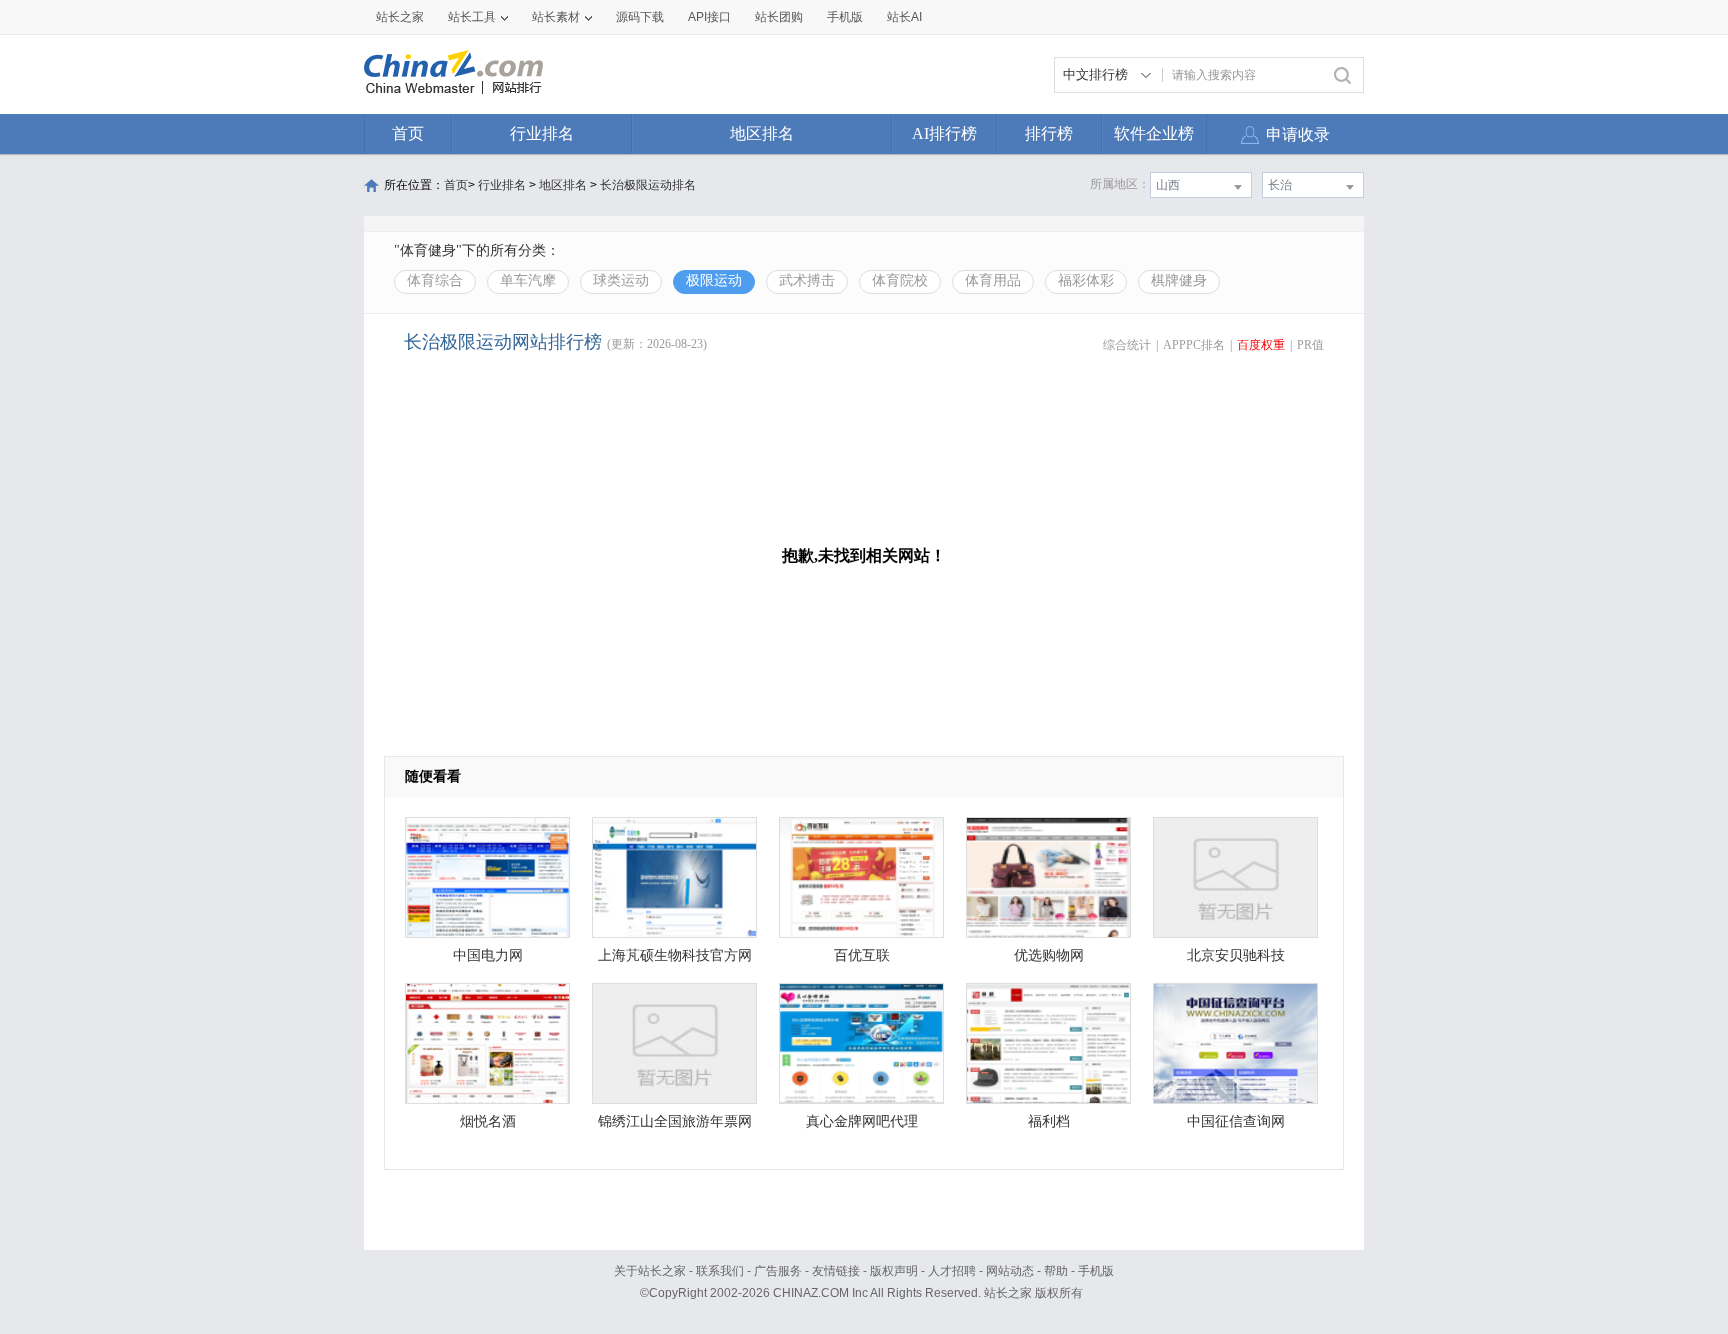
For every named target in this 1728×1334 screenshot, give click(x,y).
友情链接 (836, 1271)
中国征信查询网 (1236, 1121)
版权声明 (894, 1271)
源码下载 (640, 17)
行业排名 (542, 133)
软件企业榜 (1154, 133)
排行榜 (1049, 133)
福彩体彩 (1086, 280)
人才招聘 (952, 1271)
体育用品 (993, 280)
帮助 (1056, 1271)
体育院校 (900, 280)
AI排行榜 (944, 133)
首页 (408, 133)
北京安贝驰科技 (1236, 955)
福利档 (1049, 1121)
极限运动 (714, 280)
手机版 (1096, 1271)
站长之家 (400, 17)
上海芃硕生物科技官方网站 (675, 960)
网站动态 (1010, 1271)
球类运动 (621, 280)
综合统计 (1127, 345)
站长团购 (779, 17)
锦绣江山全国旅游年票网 (675, 1121)
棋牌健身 (1179, 280)
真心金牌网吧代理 (862, 1121)
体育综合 (435, 280)
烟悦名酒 (488, 1121)
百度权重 (1261, 345)
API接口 (709, 17)
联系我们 (720, 1271)
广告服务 (778, 1271)
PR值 (1310, 345)
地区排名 (762, 133)
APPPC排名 (1194, 345)
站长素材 (556, 17)
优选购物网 (1049, 955)
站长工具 (472, 17)
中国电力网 (488, 955)
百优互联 (862, 955)
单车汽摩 (528, 280)
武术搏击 (807, 280)
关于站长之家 (650, 1271)
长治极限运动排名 (648, 185)
